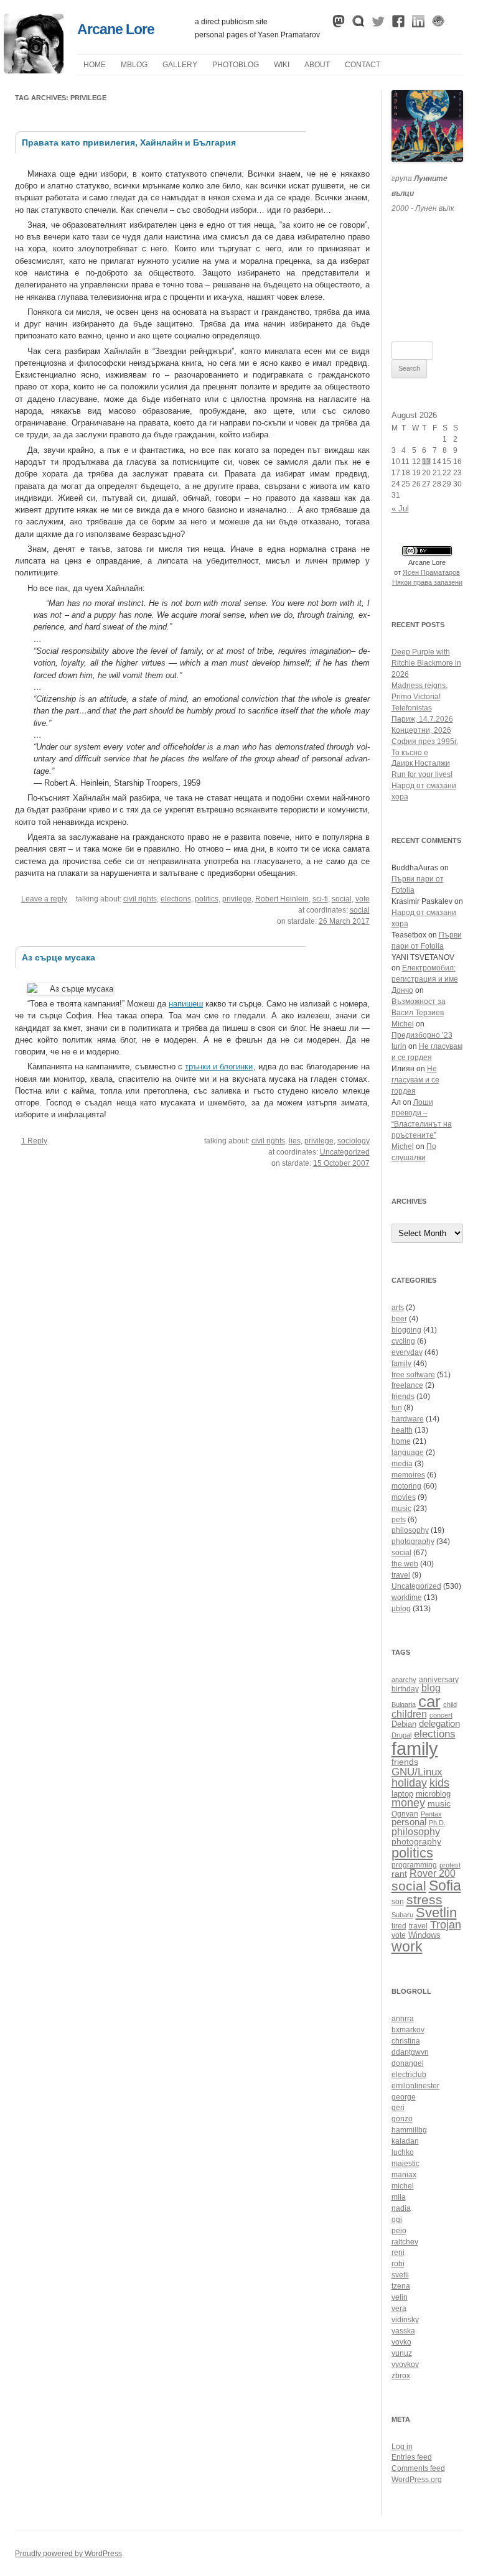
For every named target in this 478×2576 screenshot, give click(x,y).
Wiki (282, 65)
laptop (402, 1794)
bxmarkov (408, 2030)
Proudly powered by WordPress (68, 2554)
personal (409, 1822)
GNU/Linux (417, 1772)
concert (441, 1715)
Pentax (431, 1814)
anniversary (439, 1679)
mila (399, 2197)
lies (295, 1141)
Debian (404, 1724)
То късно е (410, 753)
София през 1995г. (425, 742)
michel (403, 2186)
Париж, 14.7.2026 (422, 719)
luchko (403, 2152)
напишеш (186, 1004)
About (317, 65)
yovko (401, 2342)
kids (439, 1783)
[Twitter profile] (378, 24)
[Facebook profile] (398, 24)
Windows (424, 1935)
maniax (404, 2175)
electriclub (409, 2075)
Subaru (402, 1915)
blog (431, 1688)
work (407, 1946)
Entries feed (412, 2457)
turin (399, 1046)
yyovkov (405, 2364)
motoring (406, 1486)
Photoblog (236, 65)
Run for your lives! (422, 774)
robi (398, 2264)
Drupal (401, 1735)
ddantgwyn (410, 2052)
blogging (406, 1330)
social (342, 899)
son (398, 1901)
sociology (354, 1141)
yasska (403, 2331)
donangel (408, 2063)
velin (400, 2297)
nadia (401, 2208)
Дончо (402, 990)
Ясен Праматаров (431, 572)
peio (399, 2231)
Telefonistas (412, 708)
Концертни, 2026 (421, 730)
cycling (403, 1341)
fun (397, 1408)
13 (426, 462)
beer (399, 1319)
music (401, 1509)
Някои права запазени (427, 582)
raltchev (405, 2242)
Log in (402, 2447)
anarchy (404, 1680)
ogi (397, 2220)
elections (176, 899)
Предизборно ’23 (422, 1035)
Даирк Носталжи (421, 763)
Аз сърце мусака (59, 957)
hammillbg (409, 2130)
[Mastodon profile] (339, 24)
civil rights (140, 899)
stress (424, 1899)
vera (399, 2309)
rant (399, 1874)
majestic (405, 2164)
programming (414, 1865)
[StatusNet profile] (358, 24)
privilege (237, 899)
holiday (409, 1783)
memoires (408, 1475)
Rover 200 (433, 1873)
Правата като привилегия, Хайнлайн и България (129, 142)
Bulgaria (404, 1704)
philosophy (410, 1530)
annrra (403, 2019)
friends (403, 1397)
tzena (401, 2286)
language (408, 1453)
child (450, 1704)
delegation (439, 1723)
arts (398, 1308)
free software (413, 1375)
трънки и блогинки (219, 1067)
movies (404, 1497)
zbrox (401, 2376)
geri (398, 2108)
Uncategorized (345, 1152)
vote (363, 899)
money (408, 1803)
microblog (433, 1794)
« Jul (400, 509)
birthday (405, 1689)
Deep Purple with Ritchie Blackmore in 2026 (426, 663)
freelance (407, 1385)
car (429, 1701)
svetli (400, 2275)
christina (406, 2041)
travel (401, 1575)
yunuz (402, 2353)
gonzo (402, 2119)
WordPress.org (417, 2480)
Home (95, 65)
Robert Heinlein (282, 899)
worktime (407, 1597)
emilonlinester (415, 2086)
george (404, 2097)
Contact (363, 65)
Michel (403, 1024)
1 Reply (34, 1141)
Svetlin (436, 1913)
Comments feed (418, 2468)
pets (399, 1520)
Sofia (445, 1886)
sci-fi (320, 899)
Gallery (180, 65)
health (402, 1430)
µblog (134, 65)
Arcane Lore (116, 29)
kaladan (405, 2141)
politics (207, 899)
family (401, 1364)
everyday (407, 1352)
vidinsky (405, 2320)
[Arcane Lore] (34, 70)
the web (405, 1564)
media (402, 1464)
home (401, 1441)
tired (399, 1926)
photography (413, 1541)
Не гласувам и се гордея (415, 1080)
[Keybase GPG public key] (438, 24)
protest (450, 1865)
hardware (408, 1419)
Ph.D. (437, 1823)
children (409, 1714)
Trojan (446, 1925)
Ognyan (405, 1814)
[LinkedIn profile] (418, 24)
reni (398, 2253)
